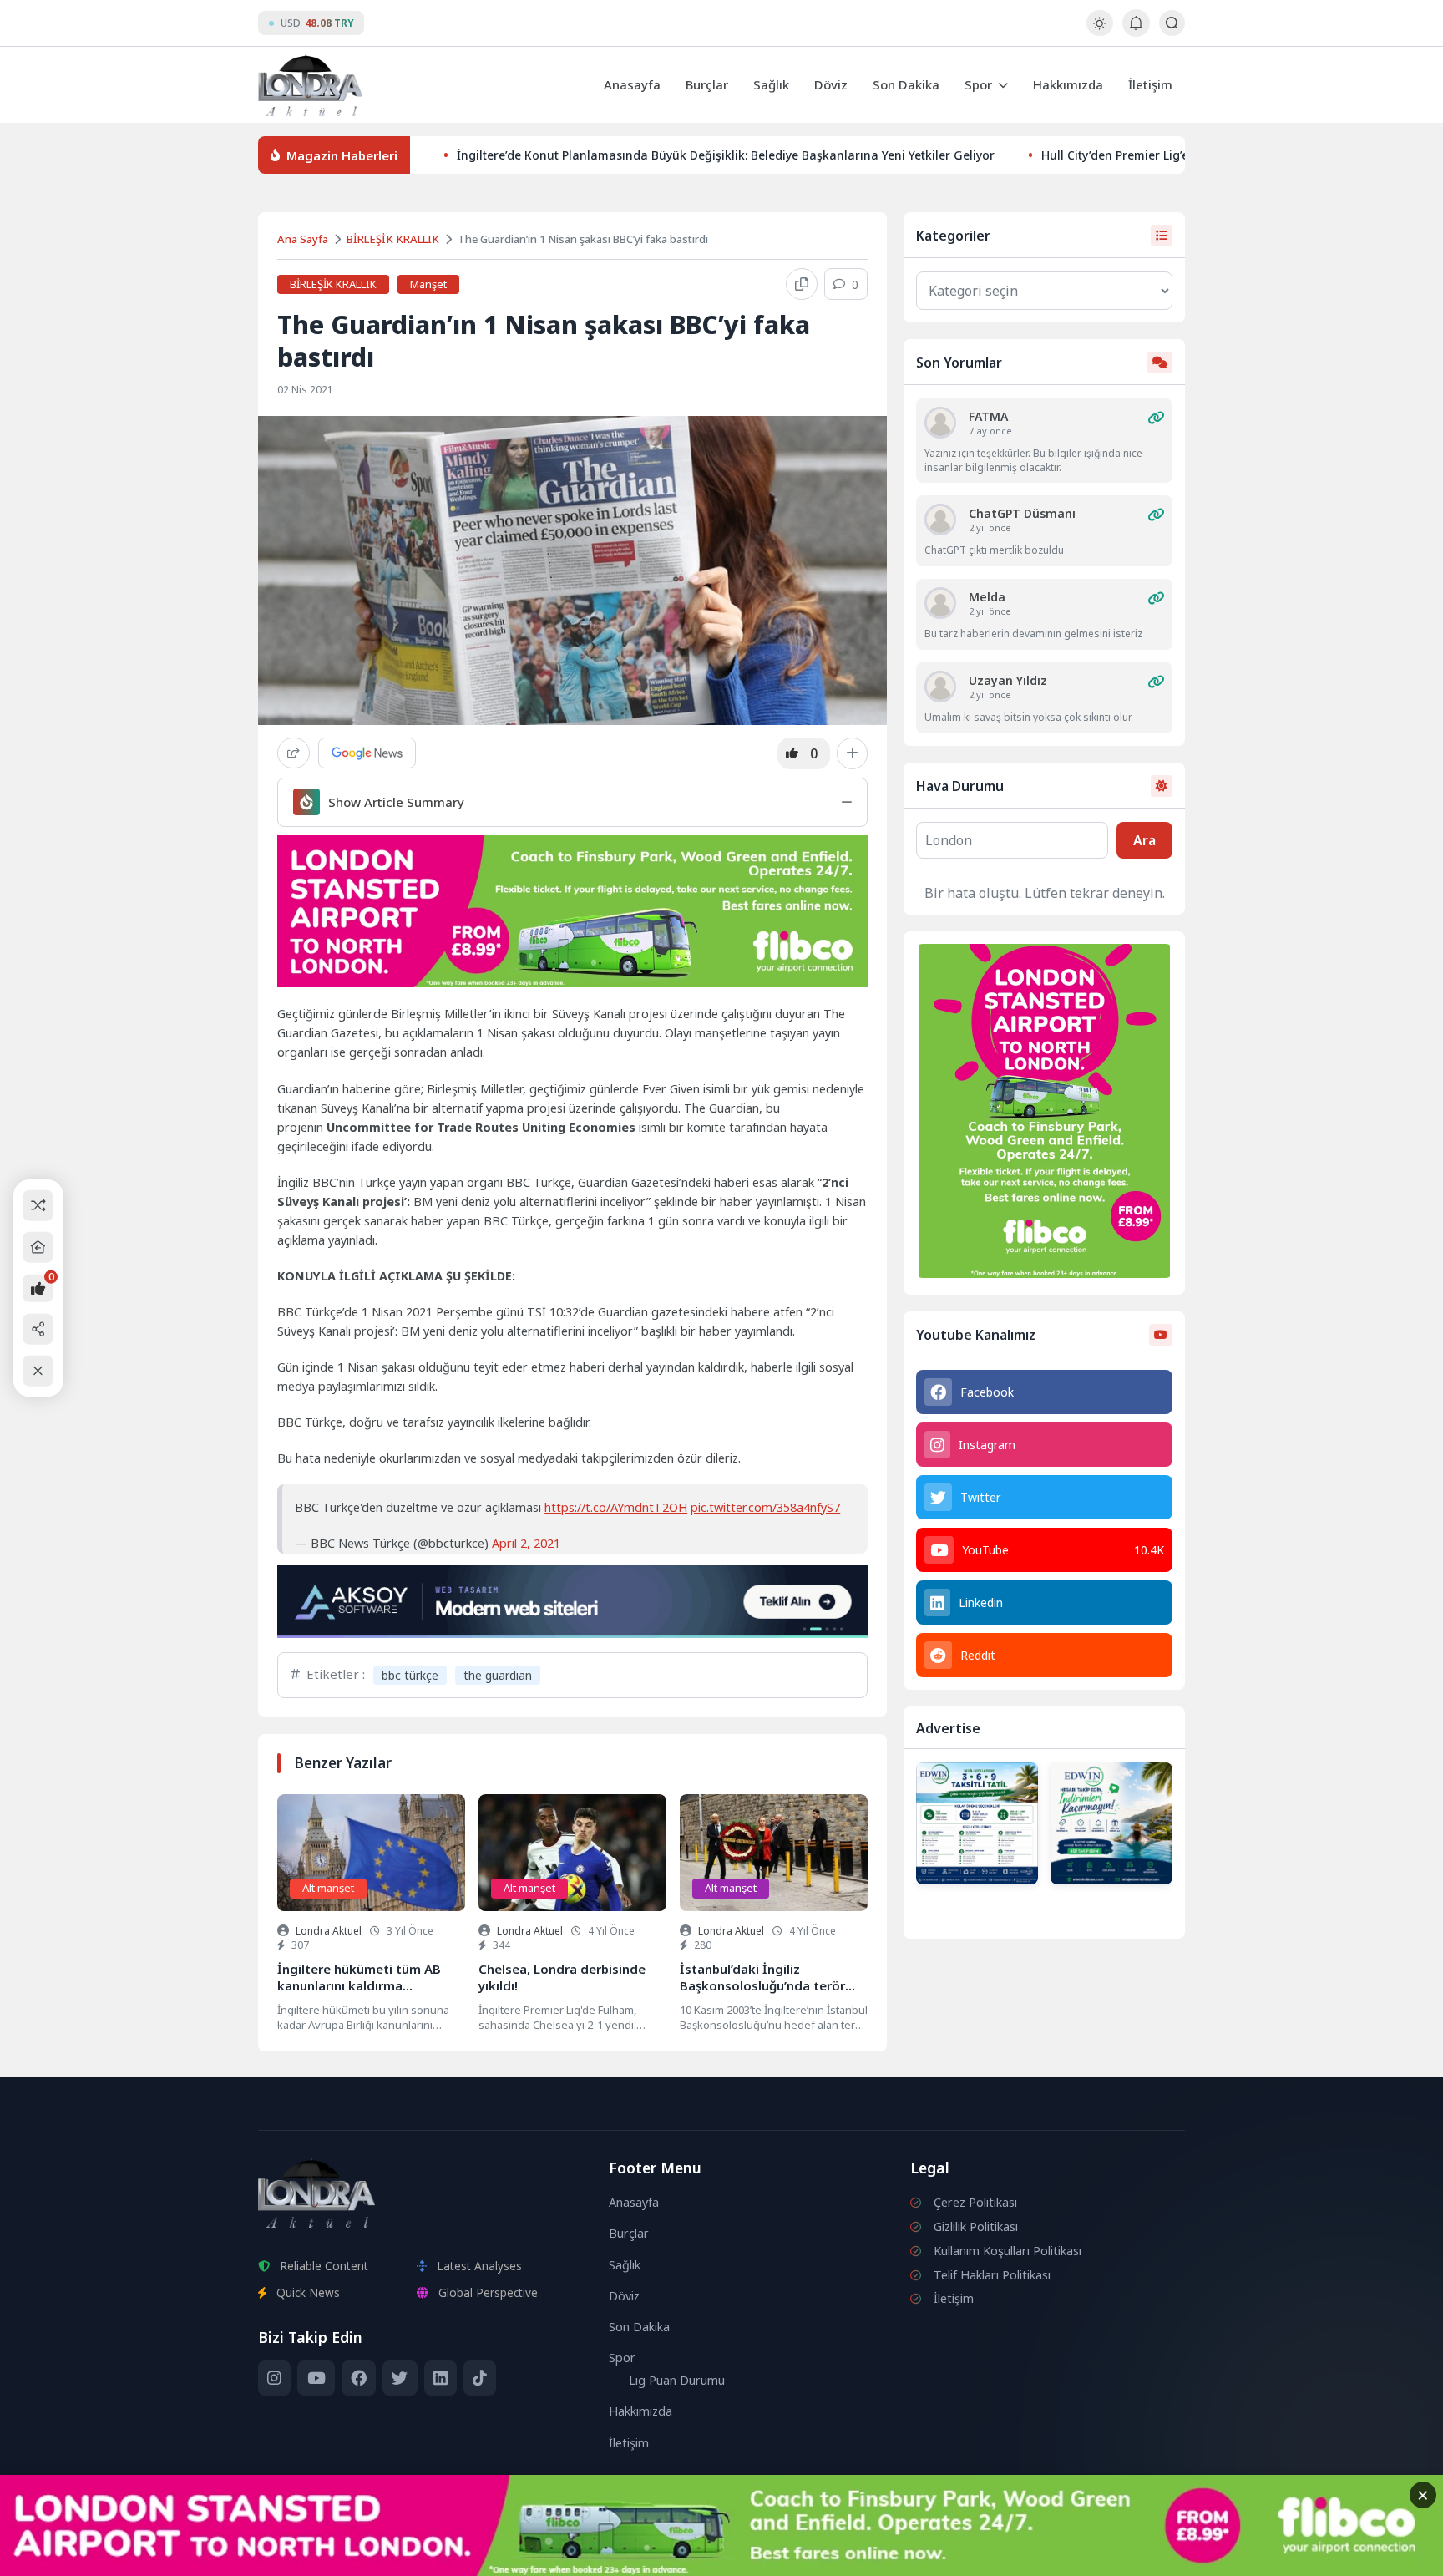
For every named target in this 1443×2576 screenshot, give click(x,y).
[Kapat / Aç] (38, 1371)
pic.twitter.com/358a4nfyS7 (765, 1507)
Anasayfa (632, 84)
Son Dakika (906, 84)
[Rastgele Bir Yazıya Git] (38, 1205)
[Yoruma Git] (1156, 418)
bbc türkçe (410, 1675)
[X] (400, 2378)
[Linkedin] (440, 2378)
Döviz (831, 84)
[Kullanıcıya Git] (940, 423)
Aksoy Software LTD (858, 2556)
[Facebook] (359, 2378)
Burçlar (707, 84)
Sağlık (771, 84)
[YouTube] (316, 2378)
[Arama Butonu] (1172, 23)
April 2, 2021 (526, 1543)
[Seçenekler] (852, 753)
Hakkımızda (1068, 84)
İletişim (1150, 84)
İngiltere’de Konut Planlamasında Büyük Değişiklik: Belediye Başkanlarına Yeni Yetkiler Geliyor (726, 155)
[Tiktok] (480, 2378)
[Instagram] (274, 2378)
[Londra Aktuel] (310, 85)
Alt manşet (328, 1888)
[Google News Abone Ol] (367, 753)
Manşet (428, 284)
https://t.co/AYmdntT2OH (616, 1507)
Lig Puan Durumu (677, 2380)
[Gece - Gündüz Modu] (1099, 31)
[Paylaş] (294, 753)
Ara (1144, 840)
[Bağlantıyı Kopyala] (802, 284)
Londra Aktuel (329, 1931)
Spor (978, 84)
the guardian (498, 1675)
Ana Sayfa (303, 239)
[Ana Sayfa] (38, 1247)
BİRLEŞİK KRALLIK (393, 239)
